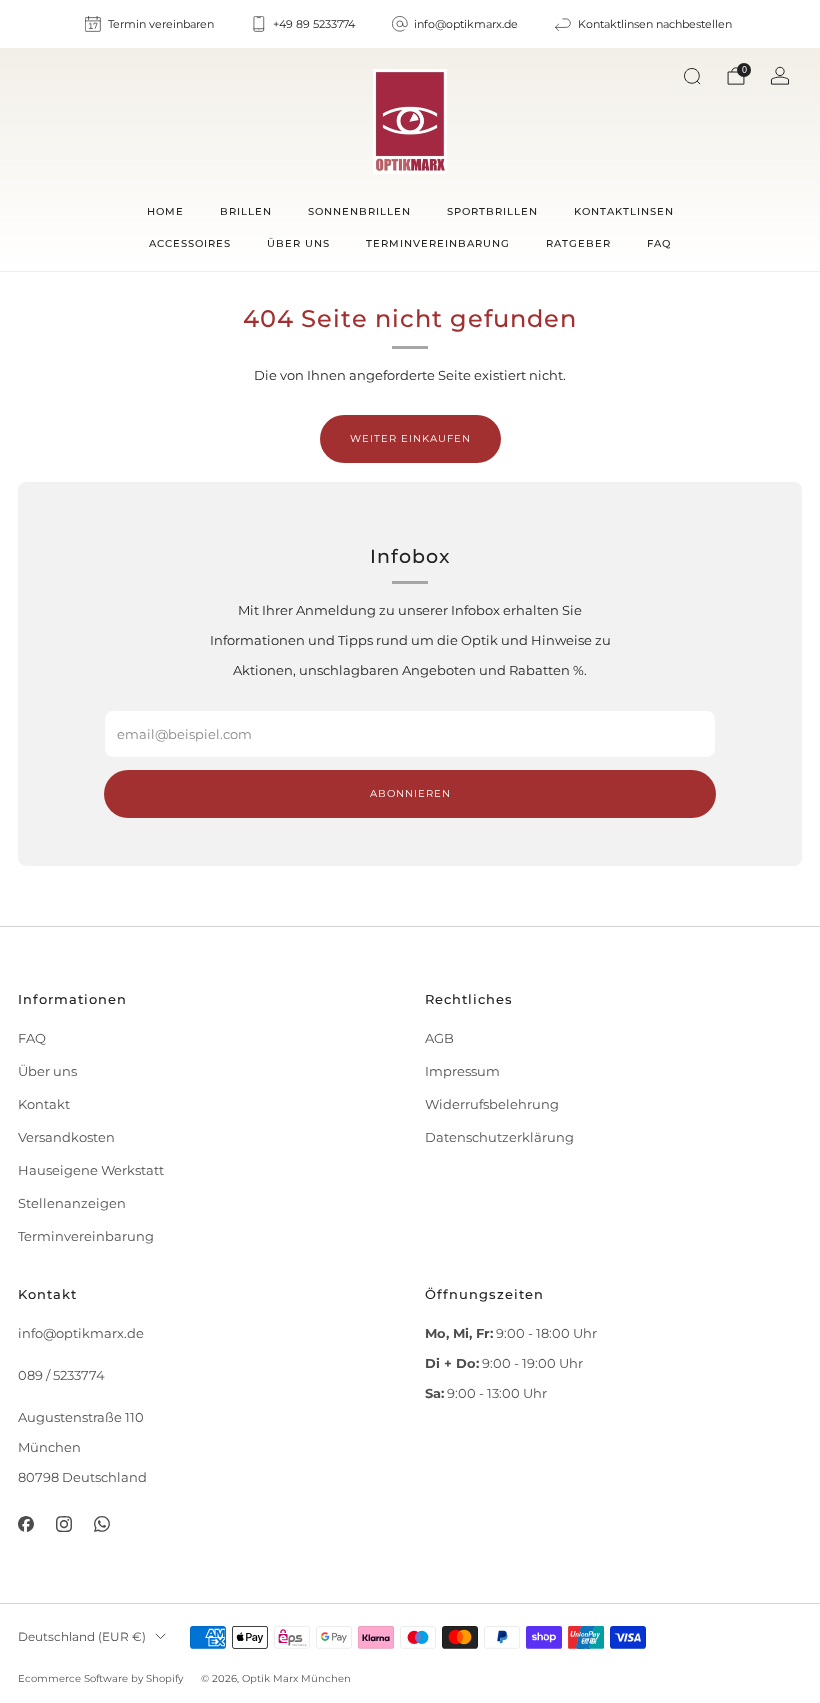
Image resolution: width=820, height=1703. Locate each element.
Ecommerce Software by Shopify (100, 1678)
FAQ (659, 243)
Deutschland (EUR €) (82, 1637)
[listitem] (150, 24)
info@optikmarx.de (81, 1333)
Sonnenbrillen (359, 211)
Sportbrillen (492, 211)
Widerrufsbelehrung (492, 1104)
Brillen (246, 211)
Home (165, 211)
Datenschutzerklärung (499, 1137)
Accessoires (190, 243)
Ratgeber (578, 243)
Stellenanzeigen (72, 1203)
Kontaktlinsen (624, 211)
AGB (439, 1038)
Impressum (462, 1071)
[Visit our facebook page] (25, 1524)
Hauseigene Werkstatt (91, 1170)
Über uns (298, 243)
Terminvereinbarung (438, 243)
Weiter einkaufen (410, 438)
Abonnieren (410, 793)
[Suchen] (692, 76)
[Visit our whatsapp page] (102, 1524)
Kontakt (44, 1104)
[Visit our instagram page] (64, 1524)
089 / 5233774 (61, 1375)
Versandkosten (66, 1137)
